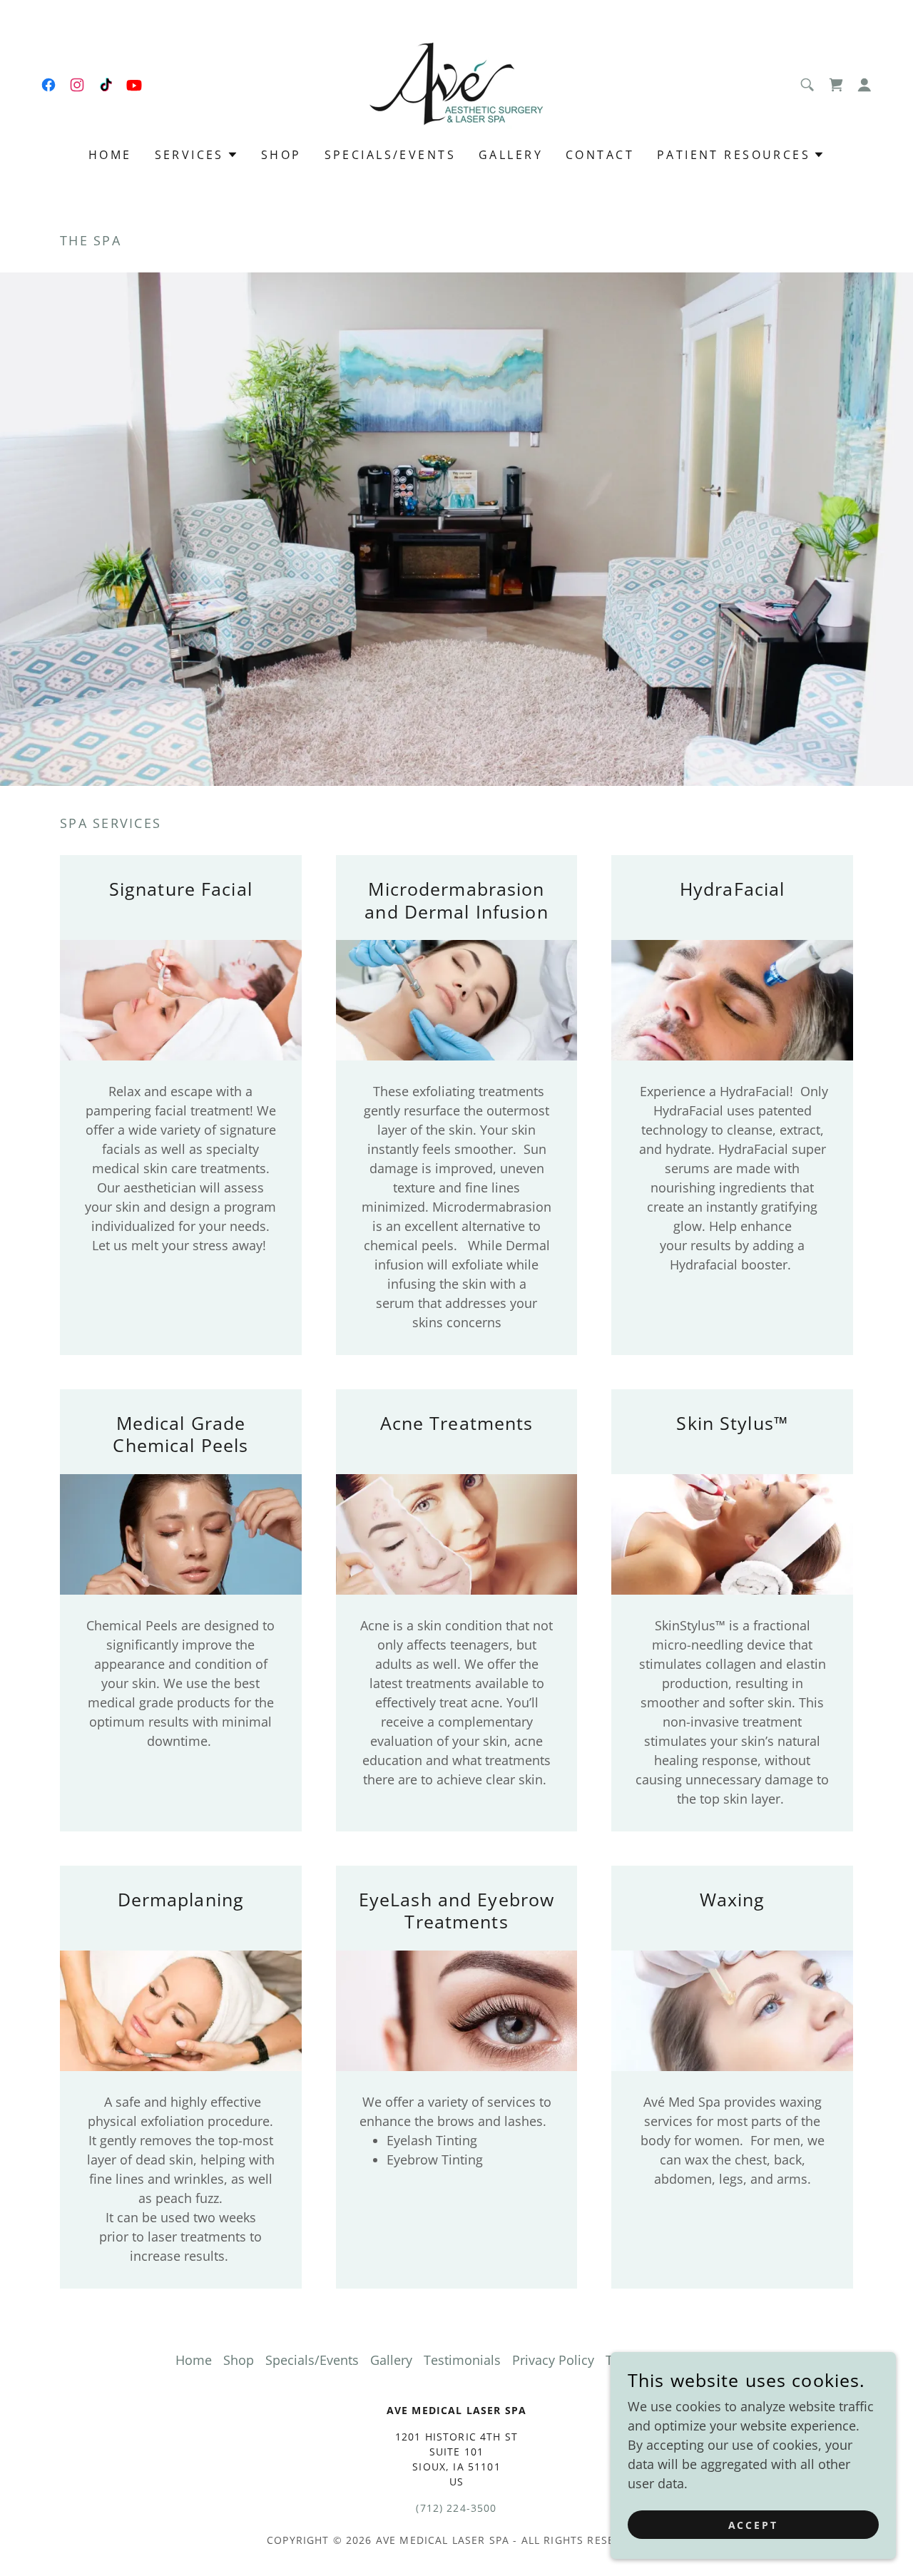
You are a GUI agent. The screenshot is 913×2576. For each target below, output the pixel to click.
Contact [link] (600, 155)
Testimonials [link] (462, 2360)
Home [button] (194, 2360)
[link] (49, 85)
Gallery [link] (511, 155)
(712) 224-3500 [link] (456, 2508)
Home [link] (110, 155)
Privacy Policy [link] (553, 2360)
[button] (836, 85)
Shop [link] (281, 155)
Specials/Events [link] (390, 155)
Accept (754, 2525)
